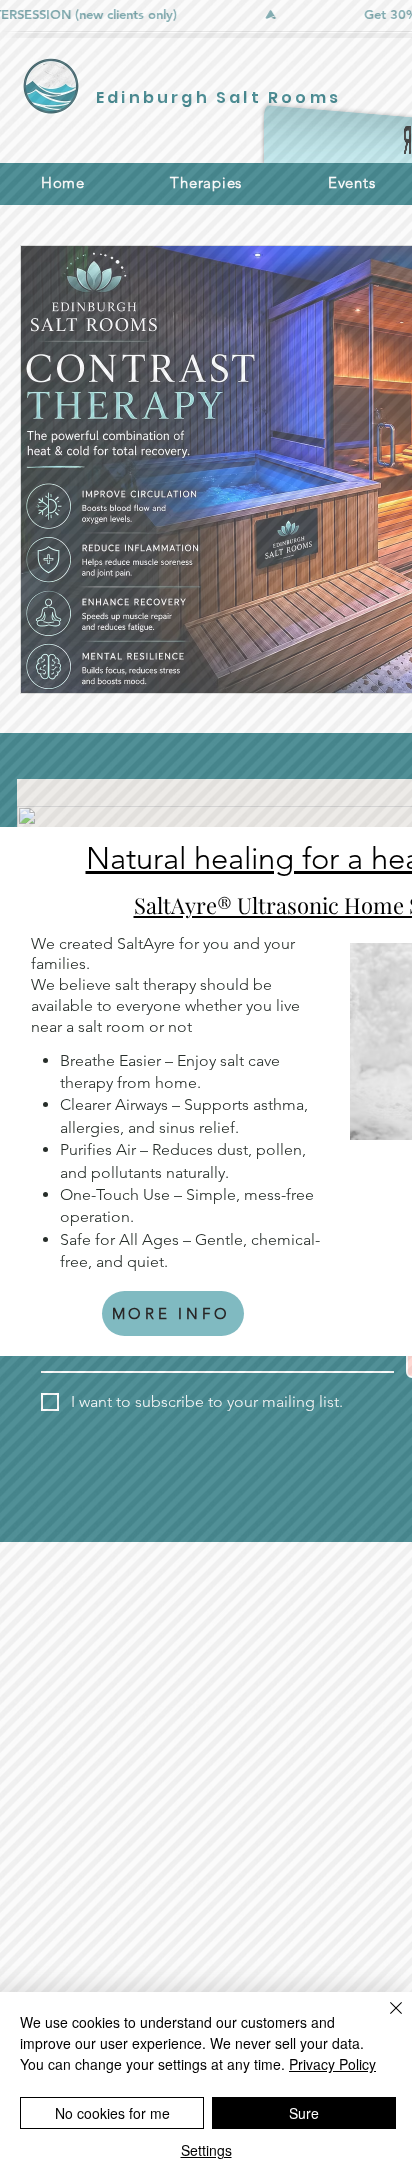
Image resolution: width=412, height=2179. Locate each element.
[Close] (384, 2020)
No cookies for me (112, 2113)
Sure (304, 2113)
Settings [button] (206, 2150)
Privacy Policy (332, 2064)
